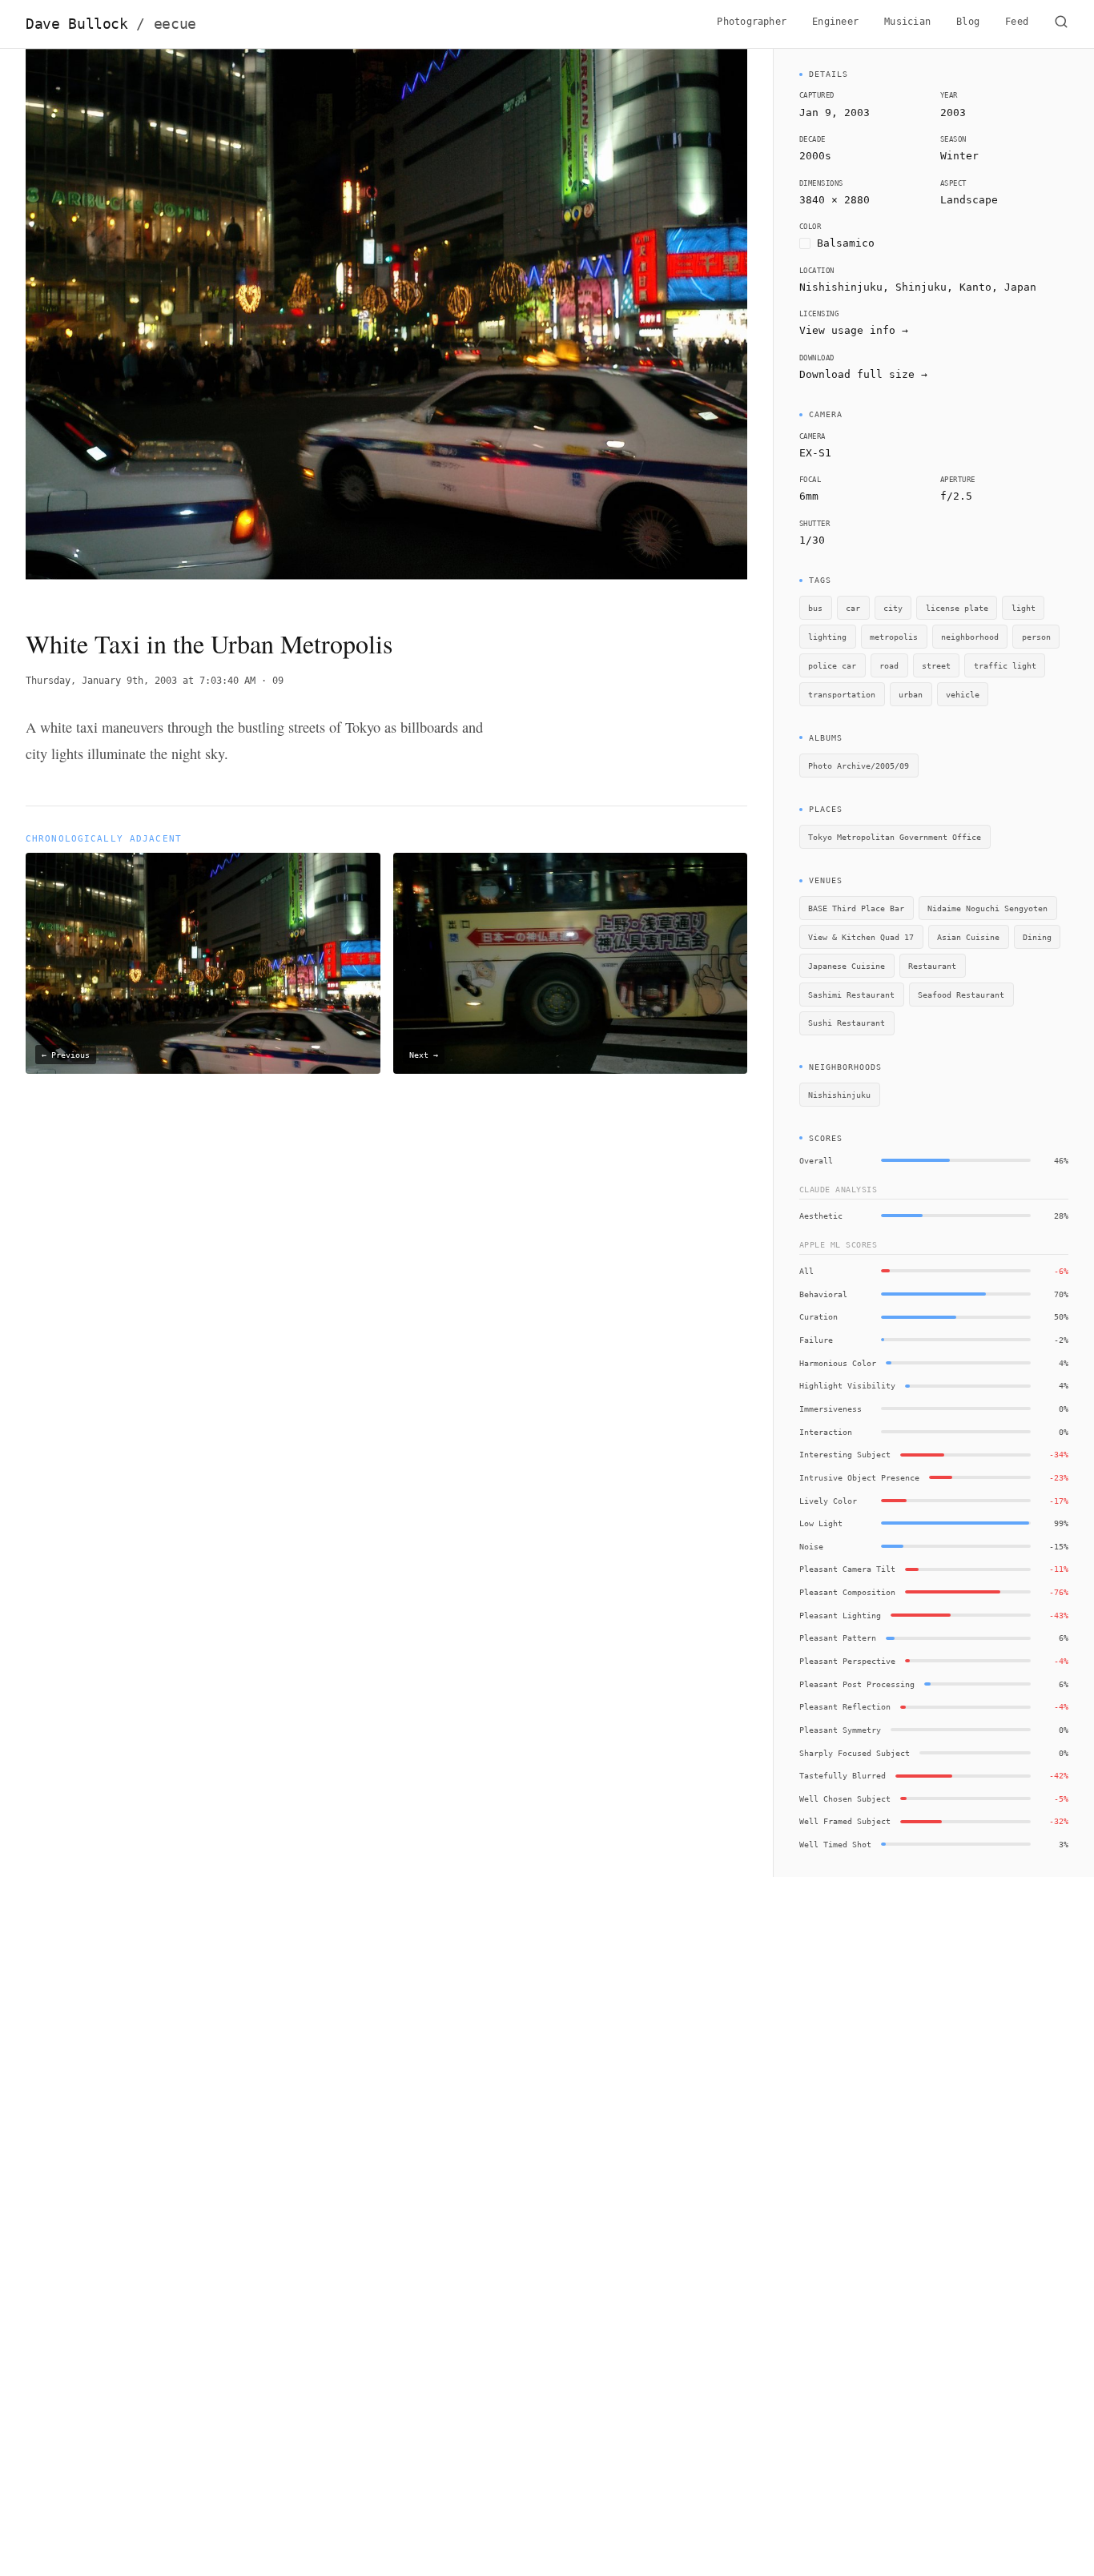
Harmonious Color (838, 1363)
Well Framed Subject (845, 1821)
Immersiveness (831, 1409)
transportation (842, 694)
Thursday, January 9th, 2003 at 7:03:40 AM (141, 681)
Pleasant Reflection (845, 1706)
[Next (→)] (675, 325)
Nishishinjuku (839, 1095)
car (853, 608)
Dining (1037, 937)
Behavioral (823, 1294)
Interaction (826, 1432)
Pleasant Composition (847, 1592)
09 (278, 681)
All (806, 1271)
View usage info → (854, 330)
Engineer (835, 22)
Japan (1020, 287)
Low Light (821, 1523)
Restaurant (932, 966)
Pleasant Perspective (847, 1661)
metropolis (894, 637)
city (893, 608)
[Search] (1061, 24)
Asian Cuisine (968, 937)
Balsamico (846, 243)
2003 (953, 113)
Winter (959, 156)
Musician (907, 22)
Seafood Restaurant (961, 995)
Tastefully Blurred (843, 1775)
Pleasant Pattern (838, 1638)
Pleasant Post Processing (857, 1684)
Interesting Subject (845, 1454)
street (936, 665)
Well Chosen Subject (845, 1798)
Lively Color (828, 1501)
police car (832, 665)
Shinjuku (921, 287)
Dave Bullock (111, 24)
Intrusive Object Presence (859, 1477)
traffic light (1005, 665)
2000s (815, 156)
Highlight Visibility (847, 1385)
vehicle (963, 694)
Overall (816, 1160)
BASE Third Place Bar (856, 908)
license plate (957, 608)
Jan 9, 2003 (835, 113)
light (1024, 608)
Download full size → (863, 374)
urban (911, 694)
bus (815, 608)
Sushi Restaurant (847, 1023)
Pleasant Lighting (840, 1615)
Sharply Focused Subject (855, 1753)
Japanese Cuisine (847, 966)
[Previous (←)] (98, 325)
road (889, 665)
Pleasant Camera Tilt (847, 1569)
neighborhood (970, 637)
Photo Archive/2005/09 (859, 766)
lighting (827, 637)
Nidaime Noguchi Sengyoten (987, 908)
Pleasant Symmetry (840, 1730)
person (1036, 637)
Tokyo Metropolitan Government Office (895, 837)
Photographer (752, 22)
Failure (816, 1340)
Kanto (975, 287)
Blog (968, 22)
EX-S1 (815, 453)
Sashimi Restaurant (851, 995)
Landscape (969, 200)
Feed (1017, 22)
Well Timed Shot (835, 1844)
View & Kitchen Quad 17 (861, 937)
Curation (818, 1316)
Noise (811, 1546)
